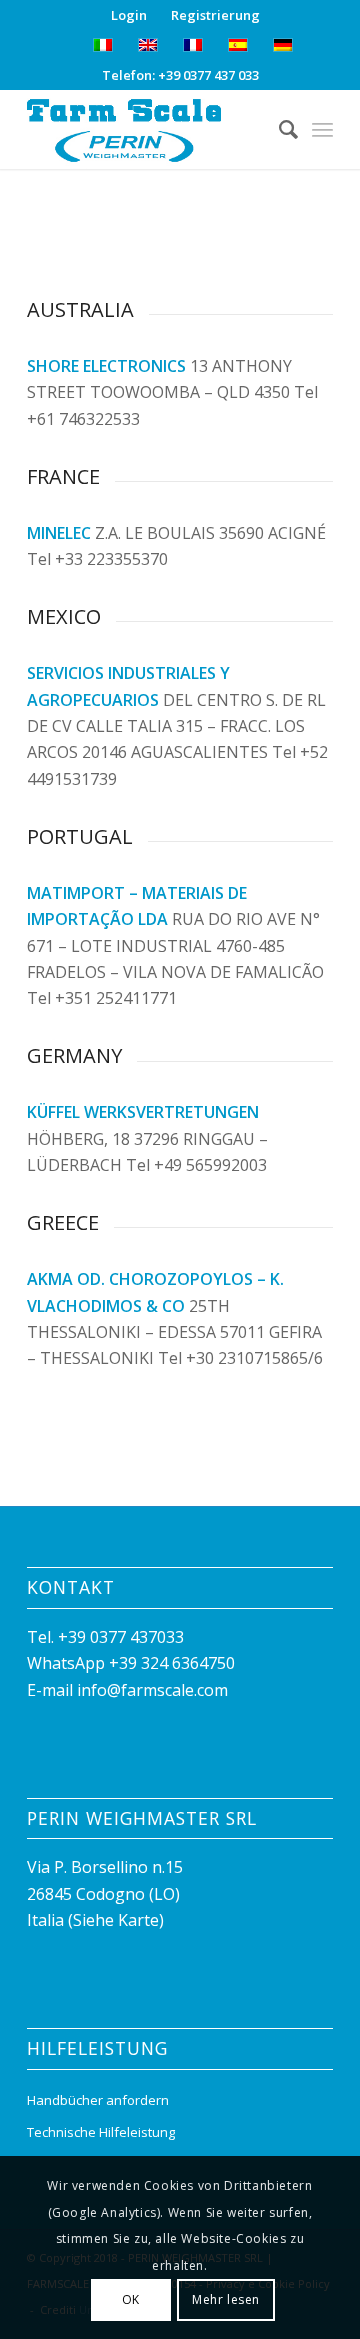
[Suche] (278, 129)
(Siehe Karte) (116, 1920)
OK (131, 2299)
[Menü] (322, 129)
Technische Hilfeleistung (101, 2132)
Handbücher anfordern (98, 2100)
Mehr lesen (226, 2299)
